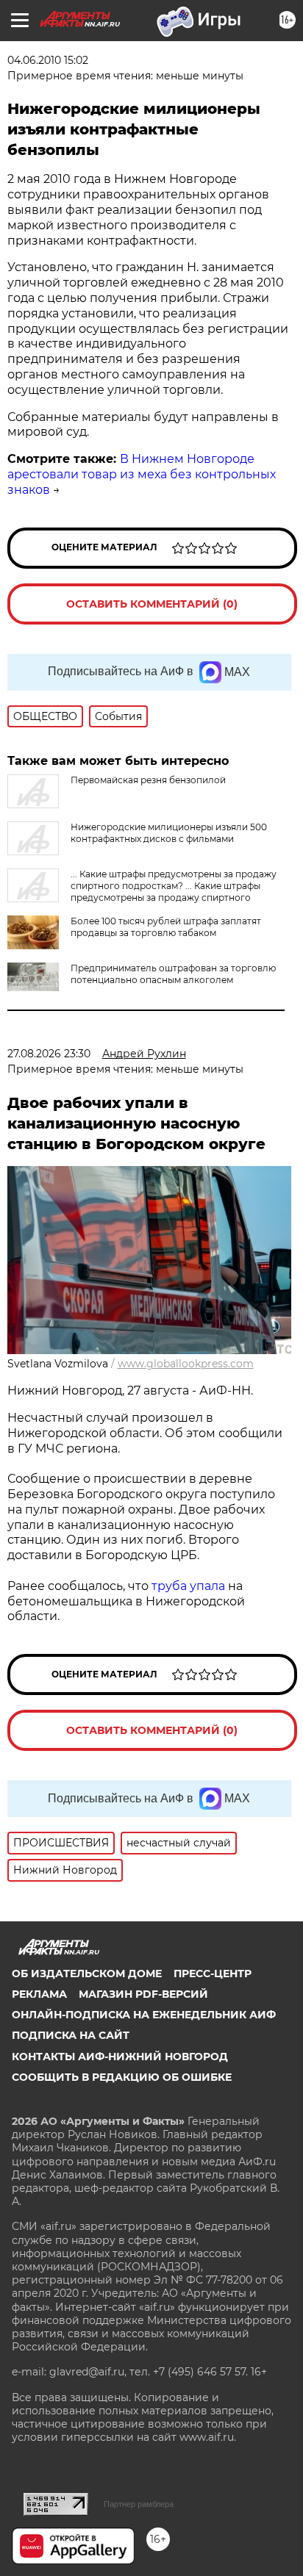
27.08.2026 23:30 (49, 1054)
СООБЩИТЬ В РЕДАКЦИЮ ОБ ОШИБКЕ (122, 2077)
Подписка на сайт (71, 2035)
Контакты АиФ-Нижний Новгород (120, 2057)
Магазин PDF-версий (143, 1994)
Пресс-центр (213, 1974)
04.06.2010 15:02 (48, 60)
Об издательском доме (87, 1974)
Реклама (39, 1994)
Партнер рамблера (139, 2504)
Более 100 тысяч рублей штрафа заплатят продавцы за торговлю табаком (166, 927)
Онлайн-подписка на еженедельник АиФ (144, 2015)
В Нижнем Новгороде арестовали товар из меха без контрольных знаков (142, 474)
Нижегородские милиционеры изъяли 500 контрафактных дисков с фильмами (169, 833)
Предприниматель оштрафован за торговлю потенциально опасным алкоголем (173, 974)
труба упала (190, 1586)
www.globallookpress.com (186, 1364)
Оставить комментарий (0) (152, 604)
